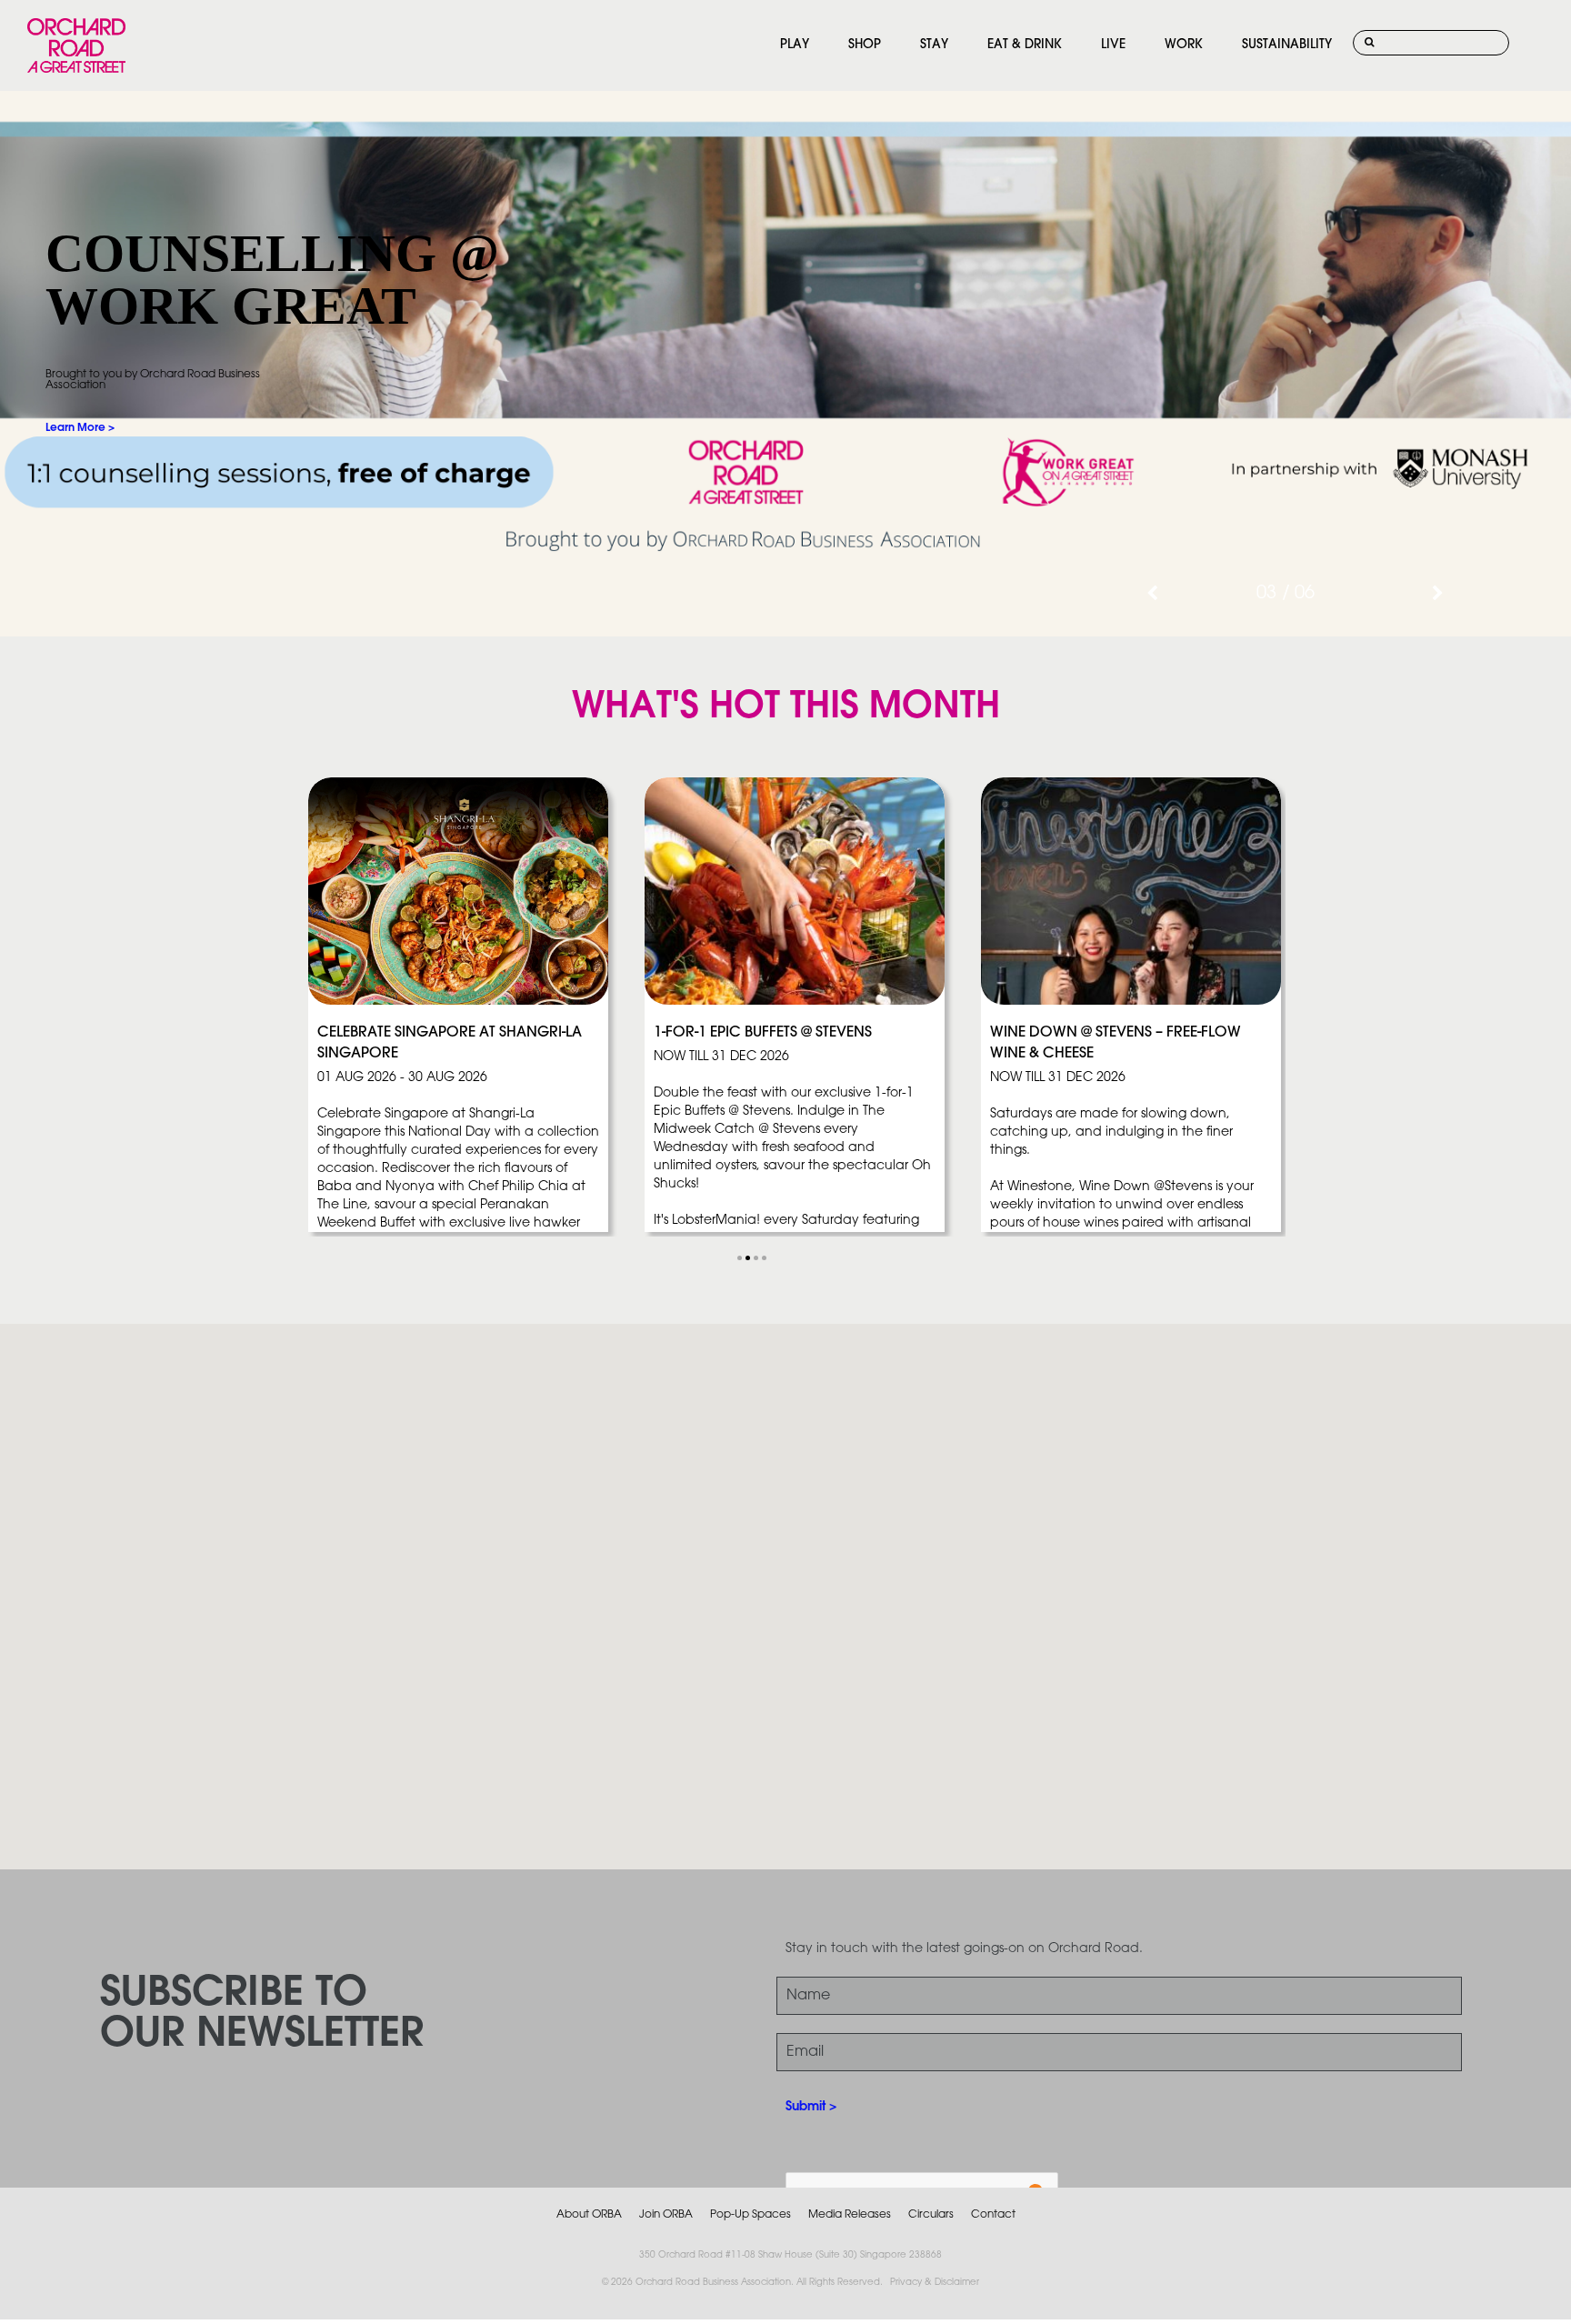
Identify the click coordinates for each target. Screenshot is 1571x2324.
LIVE (1113, 45)
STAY (934, 45)
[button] (740, 1258)
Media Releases (850, 2214)
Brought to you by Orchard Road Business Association (153, 380)
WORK (1184, 45)
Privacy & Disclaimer (935, 2283)
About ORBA (589, 2214)
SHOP (865, 45)
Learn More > (80, 428)
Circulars (931, 2214)
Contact (993, 2214)
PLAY (795, 45)
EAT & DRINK (1025, 45)
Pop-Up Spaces (750, 2214)
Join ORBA (666, 2214)
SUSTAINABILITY (1287, 45)
